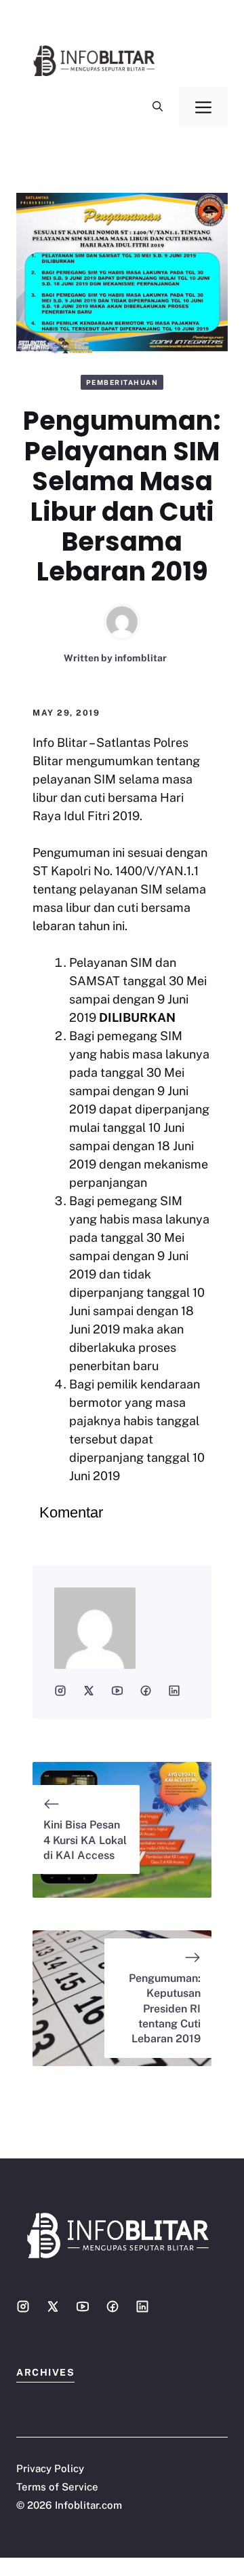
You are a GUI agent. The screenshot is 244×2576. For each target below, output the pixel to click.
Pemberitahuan (122, 382)
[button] (158, 107)
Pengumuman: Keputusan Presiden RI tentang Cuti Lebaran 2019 (165, 2009)
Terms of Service (57, 2487)
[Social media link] (23, 2306)
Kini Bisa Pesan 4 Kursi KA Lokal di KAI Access (85, 1840)
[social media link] (60, 1691)
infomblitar (141, 658)
